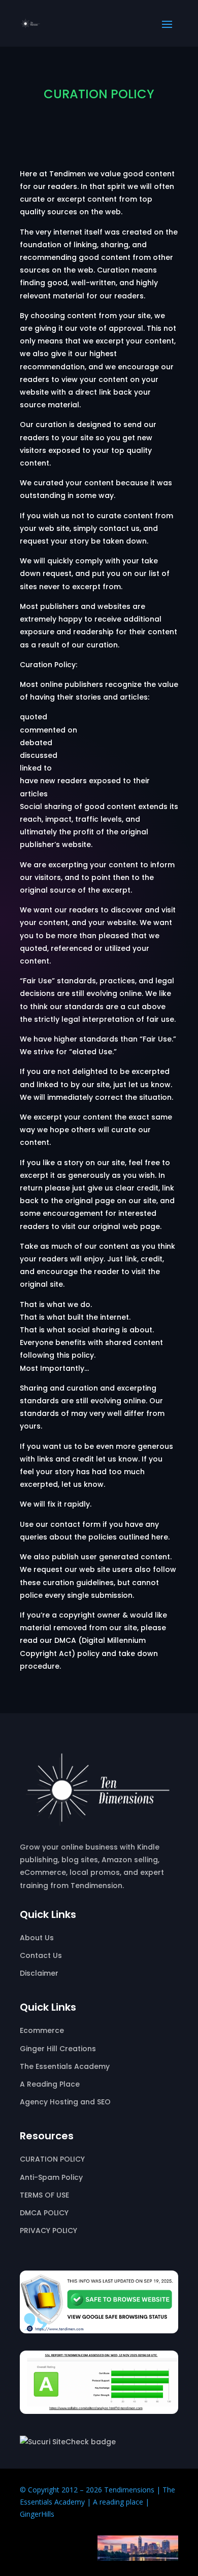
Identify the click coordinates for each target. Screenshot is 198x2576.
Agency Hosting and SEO (65, 2102)
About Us (37, 1938)
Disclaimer (39, 1973)
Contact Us (41, 1955)
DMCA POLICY (44, 2213)
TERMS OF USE (44, 2195)
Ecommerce (42, 2030)
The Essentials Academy (65, 2066)
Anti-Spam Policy (51, 2177)
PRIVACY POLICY (48, 2231)
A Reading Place (50, 2084)
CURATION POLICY (52, 2159)
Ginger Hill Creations (58, 2049)
